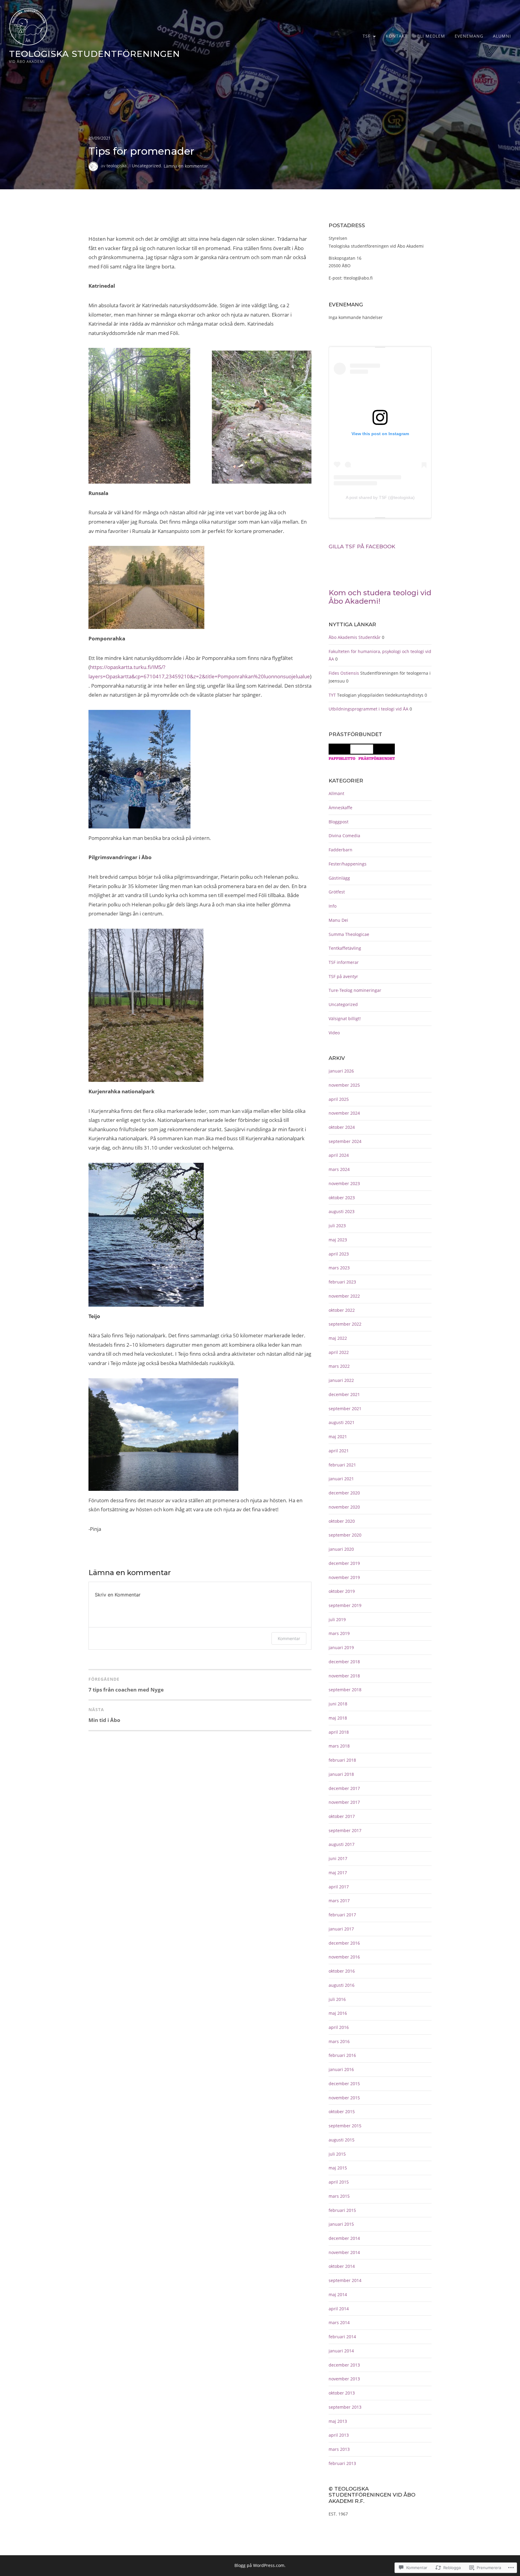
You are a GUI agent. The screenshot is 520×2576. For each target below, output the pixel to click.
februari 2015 (342, 2210)
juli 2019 (337, 1619)
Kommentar (289, 1638)
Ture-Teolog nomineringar (355, 990)
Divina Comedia (344, 836)
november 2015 (344, 2098)
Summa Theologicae (349, 934)
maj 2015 (338, 2168)
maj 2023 (338, 1240)
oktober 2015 (342, 2112)
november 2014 (344, 2252)
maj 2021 (338, 1437)
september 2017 (345, 1830)
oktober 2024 (342, 1127)
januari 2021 (341, 1479)
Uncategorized (146, 166)
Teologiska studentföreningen (94, 54)
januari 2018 (341, 1774)
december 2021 (344, 1394)
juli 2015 (337, 2154)
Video (334, 1033)
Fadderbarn (340, 850)
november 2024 (344, 1113)
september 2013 (345, 2407)
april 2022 (339, 1352)
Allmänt (336, 793)
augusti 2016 (342, 1985)
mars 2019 (339, 1633)
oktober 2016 (342, 1971)
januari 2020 (341, 1549)
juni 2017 (338, 1858)
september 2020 (345, 1535)
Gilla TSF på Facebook (362, 546)
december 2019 (344, 1563)
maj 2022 (338, 1338)
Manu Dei (338, 920)
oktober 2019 (342, 1591)
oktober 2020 (342, 1521)
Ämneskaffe (340, 808)
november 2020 (344, 1507)
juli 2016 (337, 1999)
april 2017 (339, 1887)
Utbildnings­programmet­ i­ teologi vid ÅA (368, 709)
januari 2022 (341, 1380)
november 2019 (344, 1577)
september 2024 (345, 1141)
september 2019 (345, 1605)
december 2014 (344, 2238)
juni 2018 (338, 1704)
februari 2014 (342, 2337)
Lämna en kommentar (186, 166)
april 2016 (339, 2027)
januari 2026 (341, 1071)
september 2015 (345, 2126)
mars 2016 (339, 2041)
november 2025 (344, 1085)
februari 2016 (342, 2055)
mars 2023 (339, 1268)
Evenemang (469, 36)
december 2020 (344, 1493)
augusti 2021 (342, 1422)
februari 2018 (342, 1760)
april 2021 (339, 1451)
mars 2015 (339, 2196)
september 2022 (345, 1324)
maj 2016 (338, 2013)
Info (333, 906)
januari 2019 (341, 1647)
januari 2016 (341, 2069)
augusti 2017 (342, 1844)
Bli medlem (431, 36)
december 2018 (344, 1662)
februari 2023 (342, 1282)
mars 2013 (339, 2449)
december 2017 (344, 1788)
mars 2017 (339, 1901)
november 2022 (344, 1296)
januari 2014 (341, 2351)
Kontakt (397, 36)
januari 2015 (341, 2224)
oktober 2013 (342, 2393)
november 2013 (344, 2379)
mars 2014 (339, 2322)
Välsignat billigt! (345, 1019)
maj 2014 (338, 2294)
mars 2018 (339, 1746)
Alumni (502, 36)
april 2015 (339, 2182)
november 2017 (344, 1802)
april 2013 (339, 2435)
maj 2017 (338, 1873)
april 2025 (339, 1099)
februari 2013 (342, 2463)
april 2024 (339, 1155)
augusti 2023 (342, 1211)
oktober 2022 (342, 1310)
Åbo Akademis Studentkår (355, 637)
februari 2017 (342, 1915)
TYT (332, 695)
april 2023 (339, 1254)
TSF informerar (344, 962)
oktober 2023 (342, 1198)
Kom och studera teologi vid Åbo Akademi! (380, 597)
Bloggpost (339, 822)
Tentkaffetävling (345, 948)
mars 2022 (339, 1366)
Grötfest (337, 892)
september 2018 (345, 1690)
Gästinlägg (339, 878)
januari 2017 (341, 1929)
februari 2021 (342, 1465)
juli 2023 (337, 1226)
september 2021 (345, 1409)
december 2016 (344, 1943)
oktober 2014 (342, 2266)
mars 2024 (339, 1169)
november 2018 (344, 1676)
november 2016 (344, 1957)
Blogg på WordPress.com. (260, 2565)
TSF (367, 36)
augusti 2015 (342, 2140)
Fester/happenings (348, 864)
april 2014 (339, 2309)
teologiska (117, 166)
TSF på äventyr (343, 976)
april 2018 (339, 1732)
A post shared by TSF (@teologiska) (380, 497)
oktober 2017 (342, 1816)
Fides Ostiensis (344, 673)
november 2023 (344, 1183)
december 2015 (344, 2084)
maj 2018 (338, 1718)
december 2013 (344, 2365)
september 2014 (345, 2280)
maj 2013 (338, 2421)
